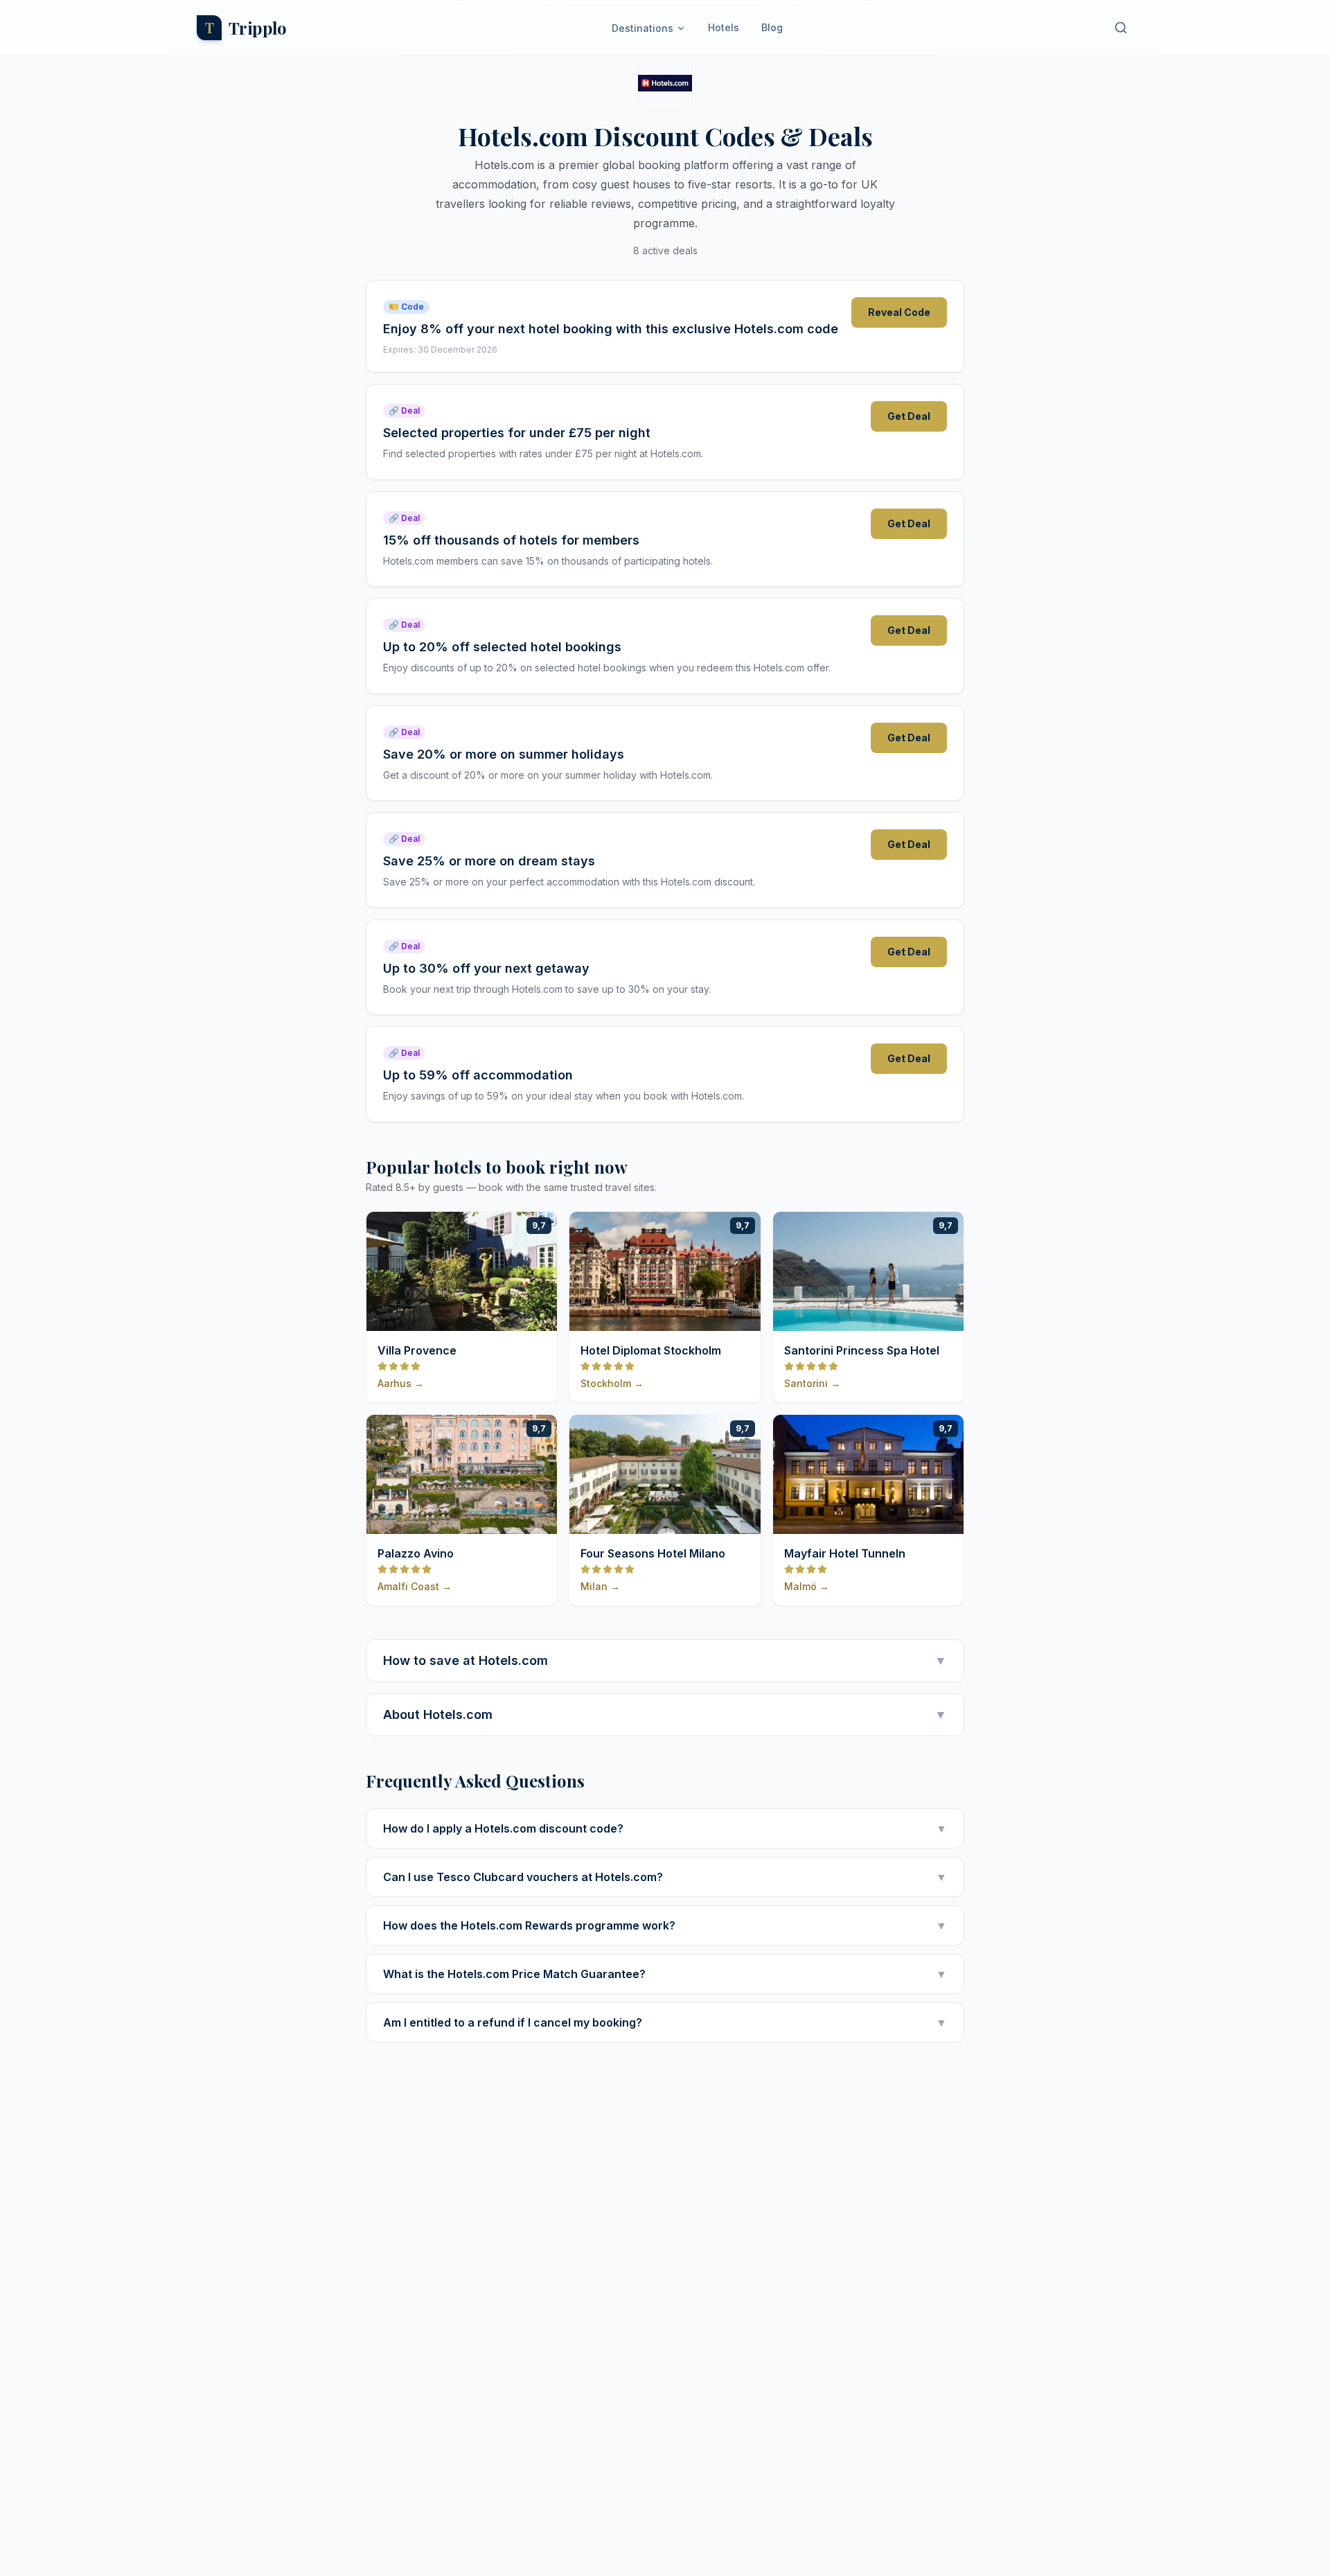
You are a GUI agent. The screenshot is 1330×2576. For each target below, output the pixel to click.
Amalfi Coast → (415, 1586)
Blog (772, 27)
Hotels (724, 27)
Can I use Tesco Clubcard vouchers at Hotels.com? (665, 1877)
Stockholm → (612, 1383)
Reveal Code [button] (899, 312)
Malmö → (807, 1586)
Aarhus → (401, 1383)
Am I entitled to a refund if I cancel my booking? (665, 2022)
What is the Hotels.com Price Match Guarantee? (665, 1974)
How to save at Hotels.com (665, 1660)
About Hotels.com (665, 1714)
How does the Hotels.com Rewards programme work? (665, 1925)
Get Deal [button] (909, 416)
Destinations (642, 28)
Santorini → (812, 1383)
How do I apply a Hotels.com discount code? (665, 1828)
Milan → (600, 1586)
